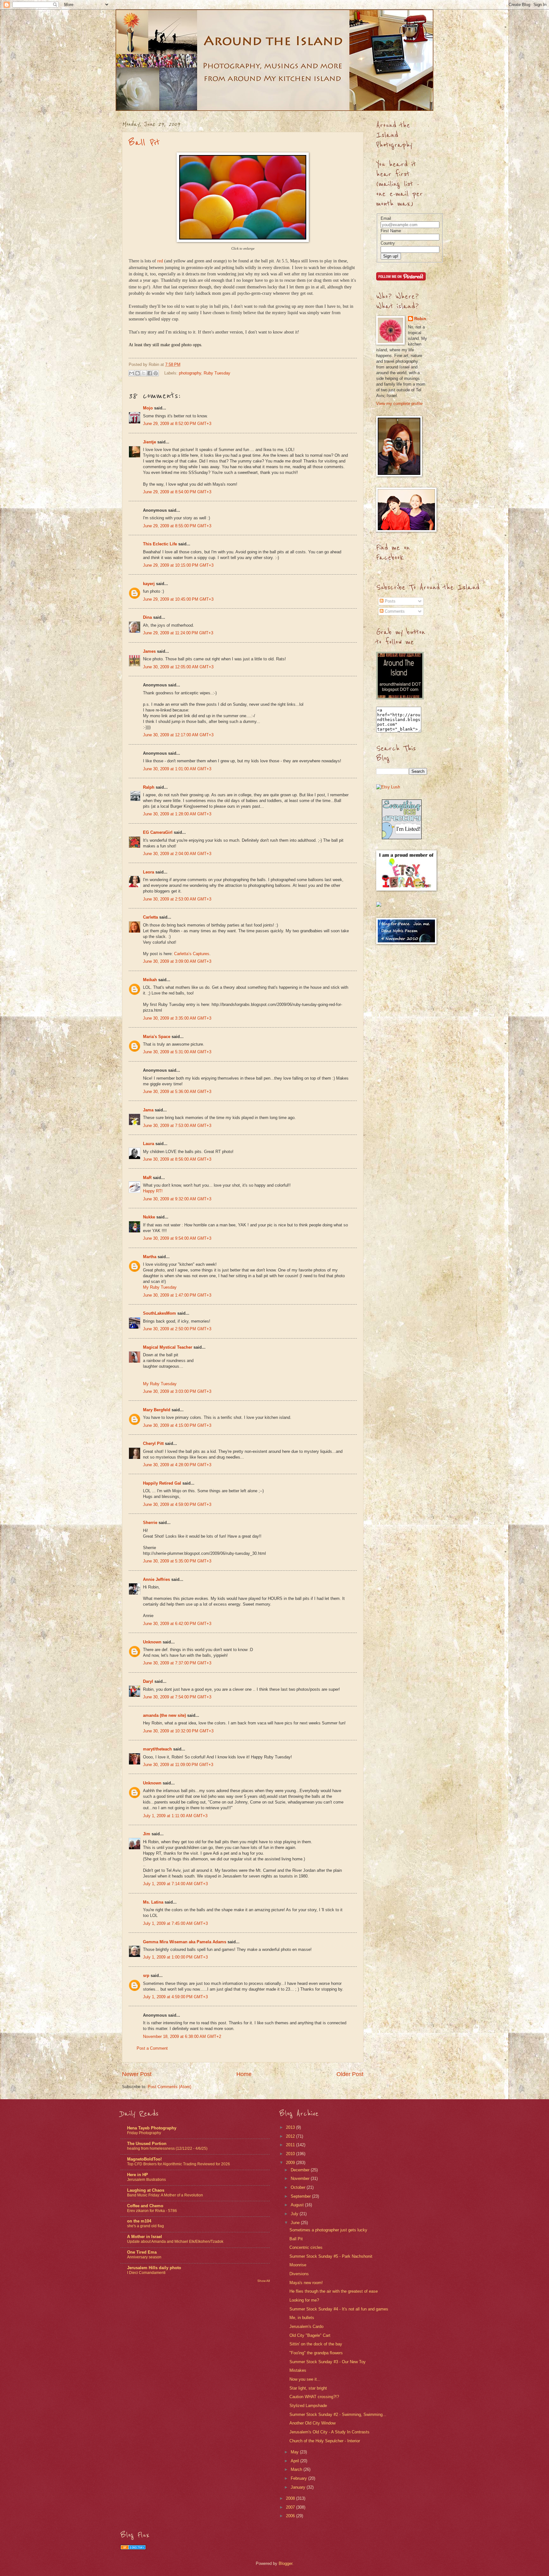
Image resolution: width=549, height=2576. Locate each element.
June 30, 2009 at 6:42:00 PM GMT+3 (177, 1624)
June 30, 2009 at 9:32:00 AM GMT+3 (177, 1199)
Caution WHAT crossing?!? (314, 2397)
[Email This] (132, 373)
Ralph (149, 787)
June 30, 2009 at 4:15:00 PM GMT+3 (177, 1425)
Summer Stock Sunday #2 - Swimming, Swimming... (338, 2414)
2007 (291, 2507)
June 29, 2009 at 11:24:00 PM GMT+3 (178, 633)
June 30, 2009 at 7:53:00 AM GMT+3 (177, 1126)
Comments (394, 611)
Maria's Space (157, 1037)
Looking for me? (304, 2300)
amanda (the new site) (164, 1715)
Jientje (149, 442)
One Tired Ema (142, 2252)
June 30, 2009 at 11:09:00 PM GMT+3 (178, 1765)
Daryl (148, 1681)
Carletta (150, 917)
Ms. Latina (153, 1902)
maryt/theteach (157, 1749)
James (149, 651)
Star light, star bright (308, 2388)
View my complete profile (399, 404)
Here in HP (138, 2175)
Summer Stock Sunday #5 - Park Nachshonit (331, 2256)
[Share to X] (144, 373)
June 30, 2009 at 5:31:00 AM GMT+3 (177, 1052)
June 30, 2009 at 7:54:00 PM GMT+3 (177, 1697)
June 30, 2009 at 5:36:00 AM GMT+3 (177, 1092)
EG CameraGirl (158, 832)
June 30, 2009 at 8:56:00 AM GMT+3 (177, 1159)
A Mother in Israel (145, 2237)
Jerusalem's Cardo (306, 2326)
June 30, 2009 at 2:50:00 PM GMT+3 (177, 1329)
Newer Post (137, 2074)
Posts (390, 601)
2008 (291, 2498)
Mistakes (298, 2370)
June (296, 2223)
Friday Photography (144, 2133)
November (301, 2178)
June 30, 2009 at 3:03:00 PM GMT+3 (177, 1391)
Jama (148, 1110)
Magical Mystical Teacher (168, 1347)
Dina (147, 617)
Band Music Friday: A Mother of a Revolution (165, 2195)
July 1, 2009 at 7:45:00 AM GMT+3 (175, 1923)
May (295, 2452)
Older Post (350, 2074)
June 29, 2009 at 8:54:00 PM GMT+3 (177, 492)
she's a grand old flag (146, 2226)
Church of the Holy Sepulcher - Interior (325, 2441)
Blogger (285, 2563)
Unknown (152, 1642)
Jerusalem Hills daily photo (154, 2268)
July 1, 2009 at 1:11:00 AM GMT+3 (175, 1816)
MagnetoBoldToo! (144, 2159)
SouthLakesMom (159, 1313)
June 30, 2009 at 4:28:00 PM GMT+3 (177, 1465)
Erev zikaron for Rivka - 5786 (152, 2211)
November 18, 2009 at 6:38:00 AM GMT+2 (182, 2037)
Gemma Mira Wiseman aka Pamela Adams (185, 1942)
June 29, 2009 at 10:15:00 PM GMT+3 (178, 565)
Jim (147, 1834)
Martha (150, 1257)
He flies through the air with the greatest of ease (334, 2291)
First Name (391, 231)
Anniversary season (144, 2257)
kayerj (149, 584)
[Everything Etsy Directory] (402, 838)
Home (244, 2074)
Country (388, 243)
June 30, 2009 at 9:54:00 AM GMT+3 (177, 1238)
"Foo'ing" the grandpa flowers (316, 2353)
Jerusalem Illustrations (146, 2180)
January (299, 2487)
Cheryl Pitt (153, 1443)
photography (190, 373)
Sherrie (150, 1523)
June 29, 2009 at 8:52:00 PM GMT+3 (177, 424)
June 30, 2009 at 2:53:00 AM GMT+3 (177, 899)
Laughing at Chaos (146, 2190)
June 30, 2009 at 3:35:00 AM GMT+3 (177, 1018)
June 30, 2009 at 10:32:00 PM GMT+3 (178, 1731)
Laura (149, 1144)
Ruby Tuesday (217, 373)
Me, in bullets (302, 2318)
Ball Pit (144, 143)
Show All (264, 2281)
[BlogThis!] (138, 373)
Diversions (299, 2274)
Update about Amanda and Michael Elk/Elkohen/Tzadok (175, 2242)
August (298, 2205)
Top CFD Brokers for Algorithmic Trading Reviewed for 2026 (179, 2164)
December (301, 2170)
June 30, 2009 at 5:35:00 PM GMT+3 (177, 1561)
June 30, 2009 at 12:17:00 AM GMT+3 (178, 735)
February (299, 2478)
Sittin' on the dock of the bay (316, 2344)
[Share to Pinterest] (156, 373)
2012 (291, 2136)
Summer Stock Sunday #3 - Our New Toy (328, 2362)
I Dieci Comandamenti (146, 2273)
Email (386, 218)
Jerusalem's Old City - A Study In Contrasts (329, 2432)
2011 (291, 2145)
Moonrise (298, 2265)
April (295, 2461)
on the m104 (139, 2221)
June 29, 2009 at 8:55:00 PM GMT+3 (177, 526)
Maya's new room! (306, 2283)
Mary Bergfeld (157, 1410)
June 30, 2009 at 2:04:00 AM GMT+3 (177, 854)
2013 (291, 2127)
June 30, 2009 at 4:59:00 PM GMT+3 (177, 1504)
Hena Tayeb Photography (152, 2128)
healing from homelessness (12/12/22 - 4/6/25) (167, 2148)
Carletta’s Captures (192, 954)
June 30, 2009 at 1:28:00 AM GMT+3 (177, 814)
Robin (420, 319)
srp (146, 1976)
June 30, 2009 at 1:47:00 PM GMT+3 (177, 1295)
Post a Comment (152, 2048)
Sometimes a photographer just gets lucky (328, 2230)
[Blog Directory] (133, 2548)
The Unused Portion (147, 2144)
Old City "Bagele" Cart (310, 2335)
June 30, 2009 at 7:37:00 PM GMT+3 (177, 1663)
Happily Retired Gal (162, 1483)
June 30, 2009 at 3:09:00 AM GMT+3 (177, 961)
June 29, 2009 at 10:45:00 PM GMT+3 (178, 599)
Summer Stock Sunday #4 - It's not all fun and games (339, 2309)
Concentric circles (306, 2247)
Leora (149, 872)
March (297, 2469)
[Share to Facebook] (150, 373)
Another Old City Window (312, 2423)
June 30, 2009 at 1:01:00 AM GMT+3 (177, 769)
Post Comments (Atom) (169, 2087)
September (301, 2196)
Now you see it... (305, 2379)
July (295, 2214)
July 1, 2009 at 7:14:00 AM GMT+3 (175, 1884)
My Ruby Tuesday (160, 1287)
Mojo (148, 408)
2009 (291, 2163)
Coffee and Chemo (145, 2206)
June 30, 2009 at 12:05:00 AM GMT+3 (178, 667)
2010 (291, 2154)
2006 (291, 2516)
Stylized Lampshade (308, 2406)
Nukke (149, 1217)
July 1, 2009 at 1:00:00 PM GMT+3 (175, 1957)
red (160, 261)
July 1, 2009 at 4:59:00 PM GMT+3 (175, 1997)
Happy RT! (153, 1191)
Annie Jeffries (156, 1579)
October (299, 2187)
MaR (147, 1178)
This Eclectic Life (160, 544)
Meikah (150, 980)
